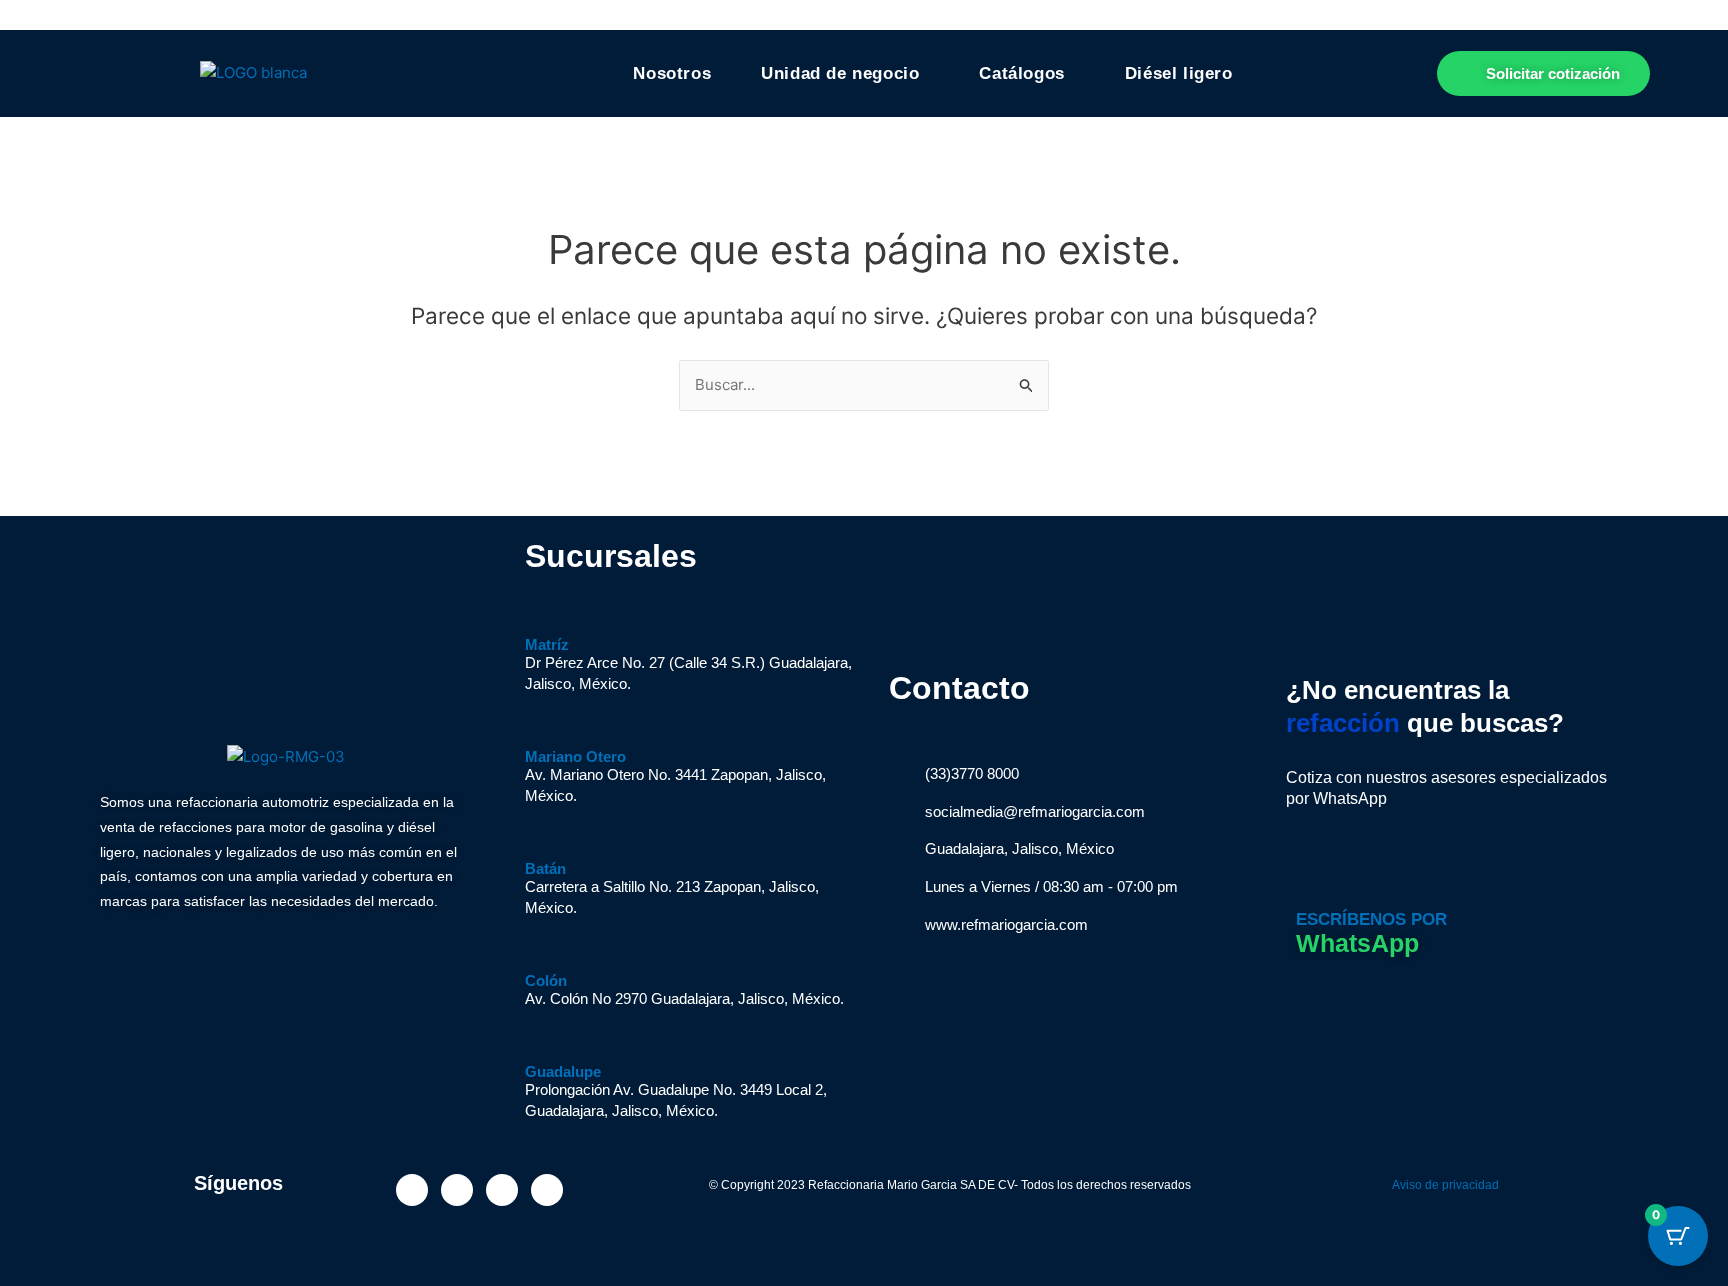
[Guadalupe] (533, 1047)
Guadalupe (563, 1071)
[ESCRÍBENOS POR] (1321, 876)
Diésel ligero (1179, 73)
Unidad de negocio (840, 73)
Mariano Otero (575, 756)
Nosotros (672, 73)
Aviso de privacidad (1445, 1185)
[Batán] (533, 844)
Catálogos (1021, 73)
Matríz (547, 644)
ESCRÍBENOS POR (1371, 919)
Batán (545, 868)
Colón (546, 980)
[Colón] (533, 956)
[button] (845, 73)
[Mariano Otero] (533, 732)
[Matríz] (533, 620)
